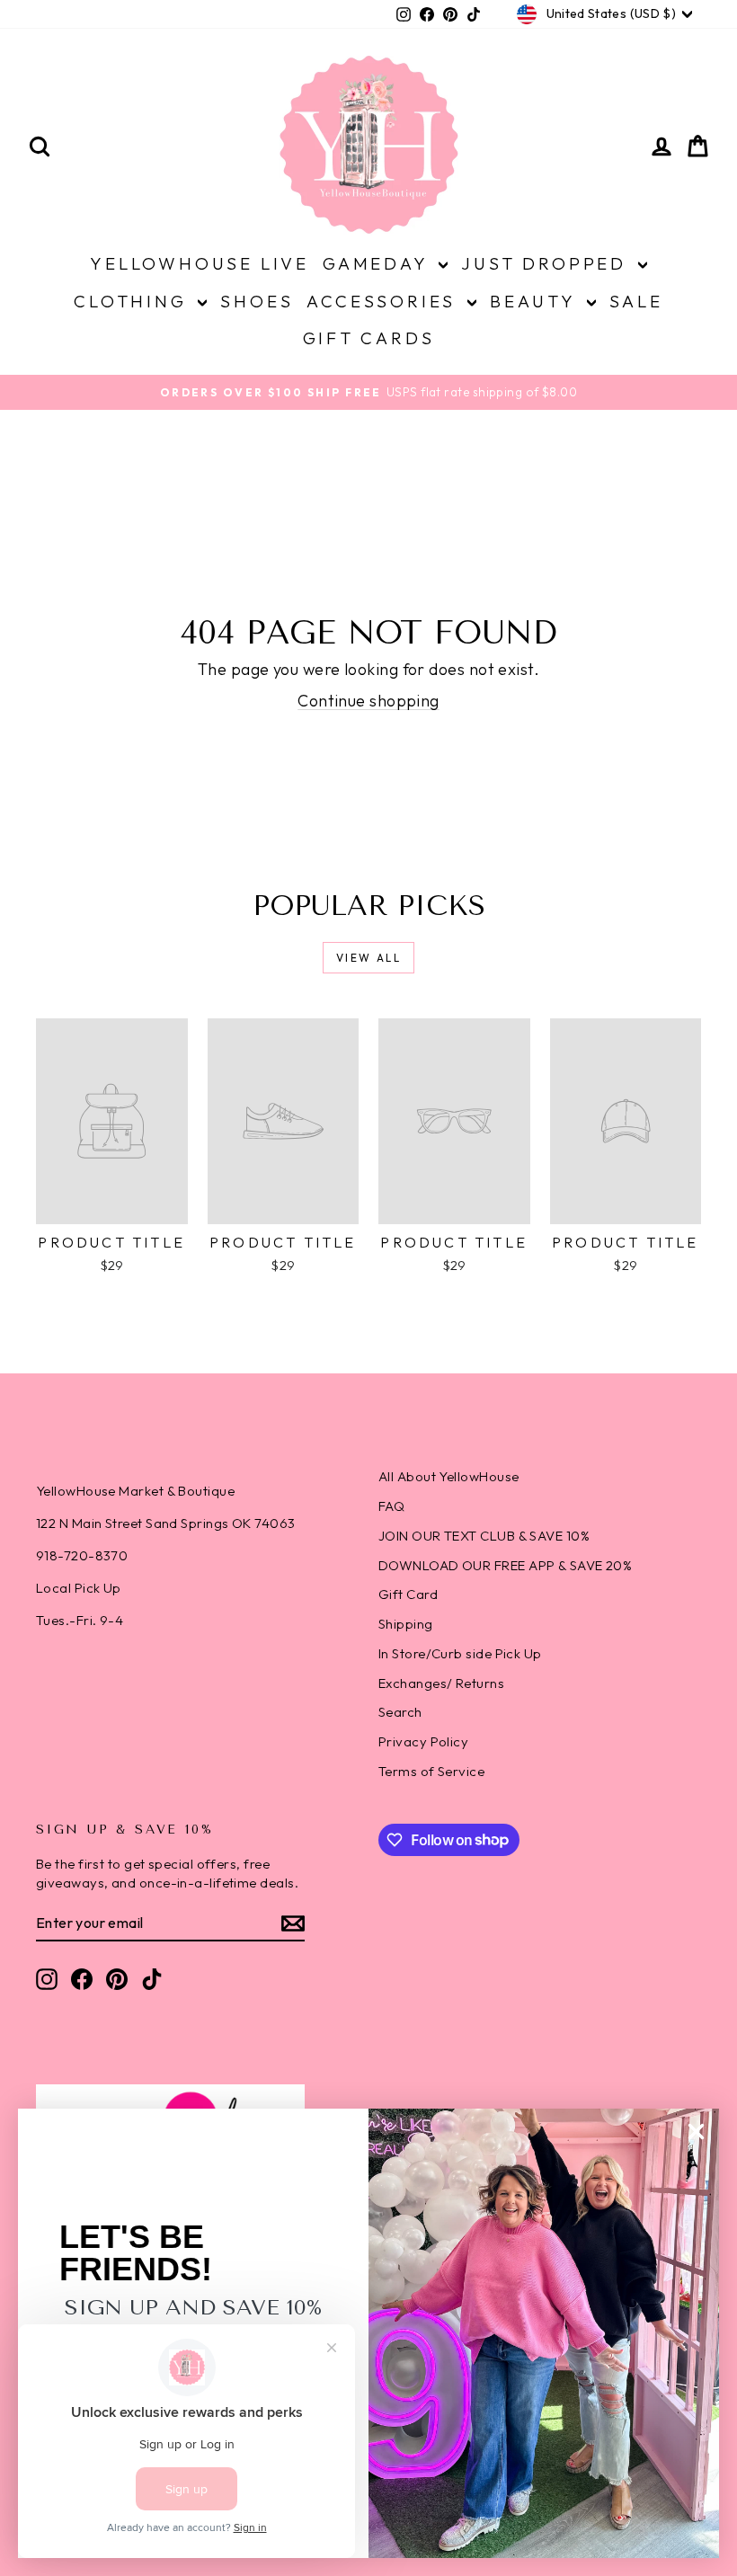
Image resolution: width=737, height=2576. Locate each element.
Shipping (406, 1624)
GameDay (378, 263)
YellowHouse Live (200, 263)
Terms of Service (431, 1771)
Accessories (385, 301)
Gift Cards (369, 338)
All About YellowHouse (448, 1476)
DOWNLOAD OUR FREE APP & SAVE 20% (505, 1565)
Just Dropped (547, 263)
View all (368, 958)
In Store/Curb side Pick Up (460, 1653)
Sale (636, 301)
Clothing (133, 301)
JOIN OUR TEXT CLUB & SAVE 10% (484, 1536)
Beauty (536, 301)
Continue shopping (368, 701)
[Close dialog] (696, 2132)
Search (400, 1712)
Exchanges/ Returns (441, 1683)
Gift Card (408, 1594)
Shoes (257, 301)
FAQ (391, 1506)
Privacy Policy (423, 1741)
